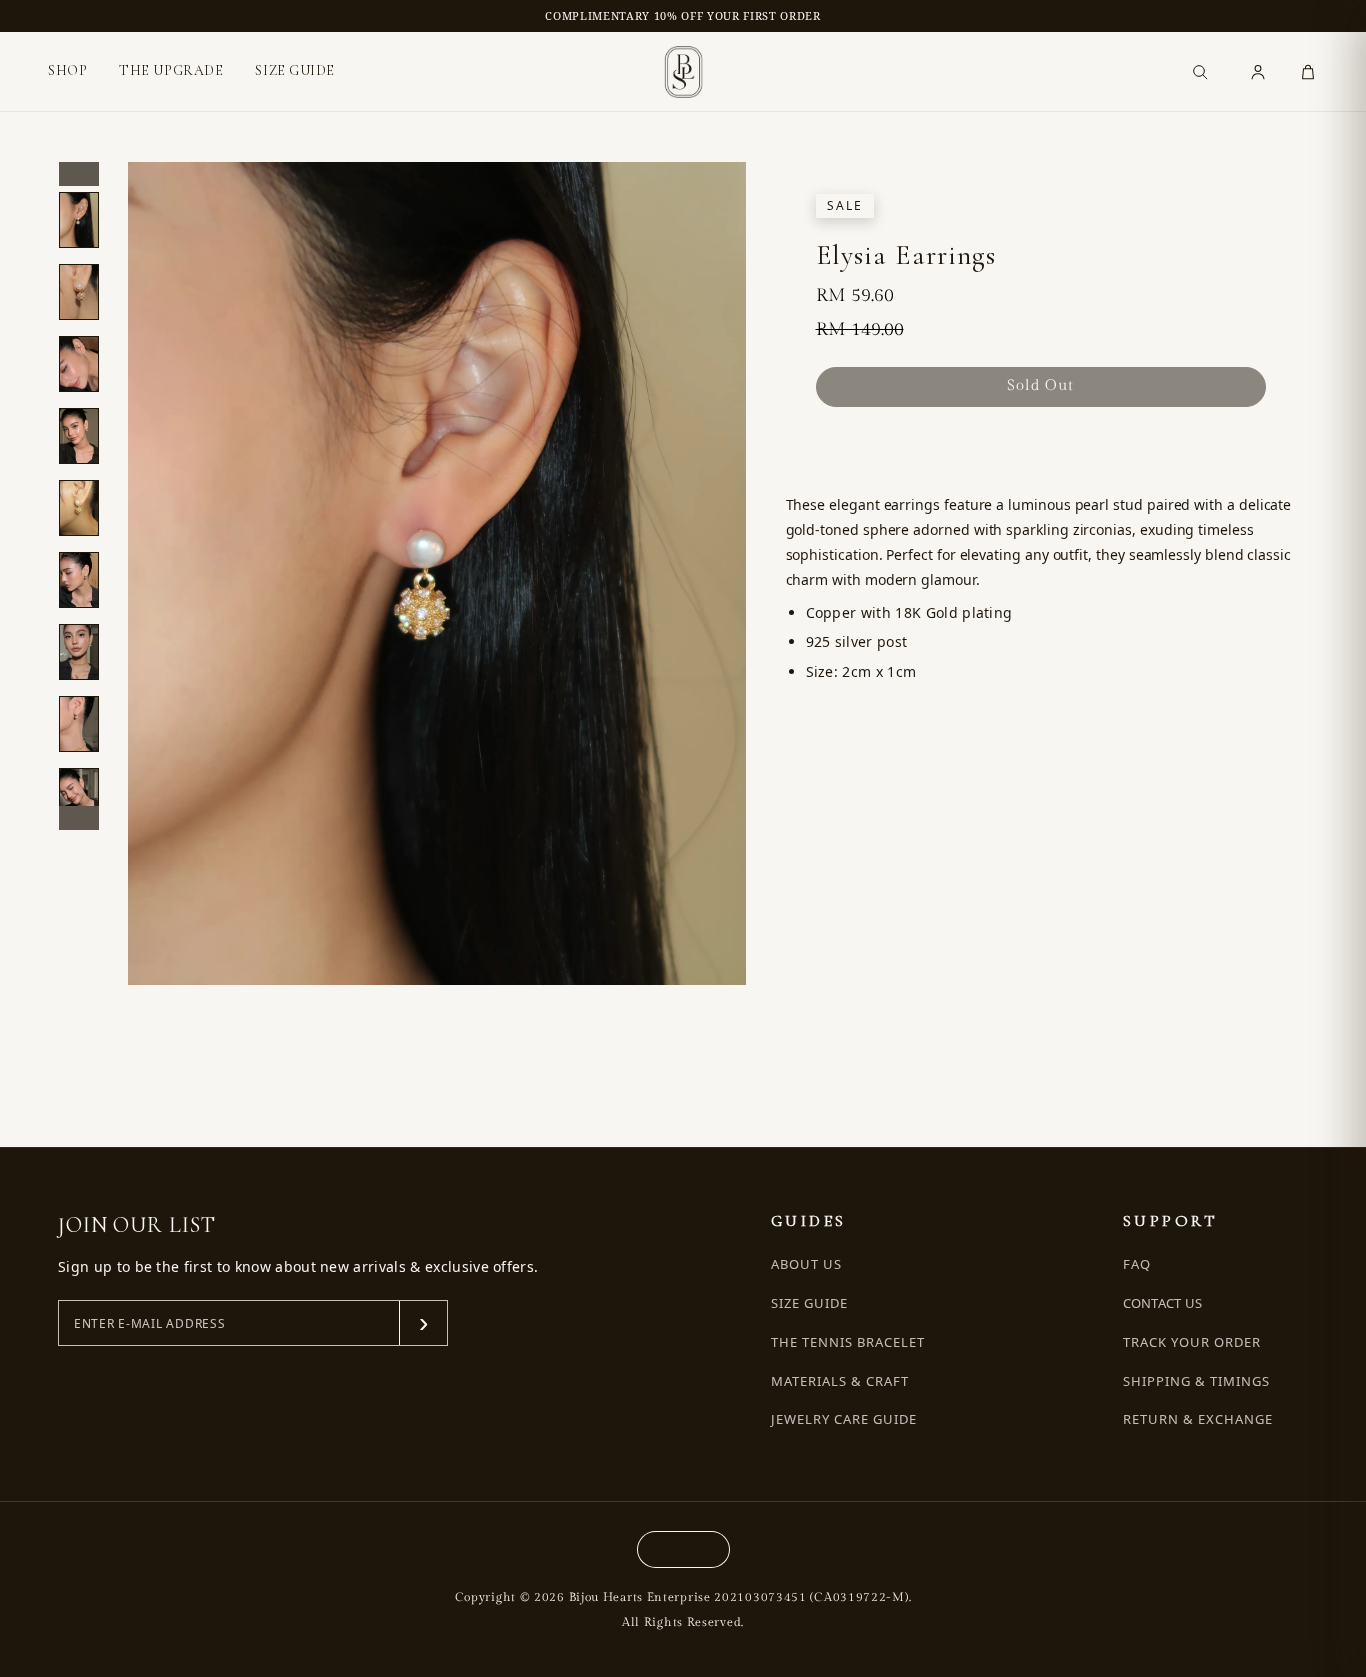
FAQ (1137, 1264)
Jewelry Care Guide (844, 1419)
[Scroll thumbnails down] (79, 818)
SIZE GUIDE (295, 70)
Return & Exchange (1198, 1419)
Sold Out (1040, 385)
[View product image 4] (79, 436)
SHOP (67, 71)
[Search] (1200, 72)
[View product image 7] (79, 652)
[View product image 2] (79, 292)
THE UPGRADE (171, 70)
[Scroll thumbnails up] (79, 174)
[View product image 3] (79, 364)
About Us (806, 1264)
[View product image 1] (79, 220)
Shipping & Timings (1197, 1381)
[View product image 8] (79, 724)
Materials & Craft (840, 1381)
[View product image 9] (79, 796)
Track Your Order (1192, 1342)
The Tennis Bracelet (848, 1342)
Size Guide (809, 1303)
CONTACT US (1163, 1303)
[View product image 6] (79, 580)
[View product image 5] (79, 508)
